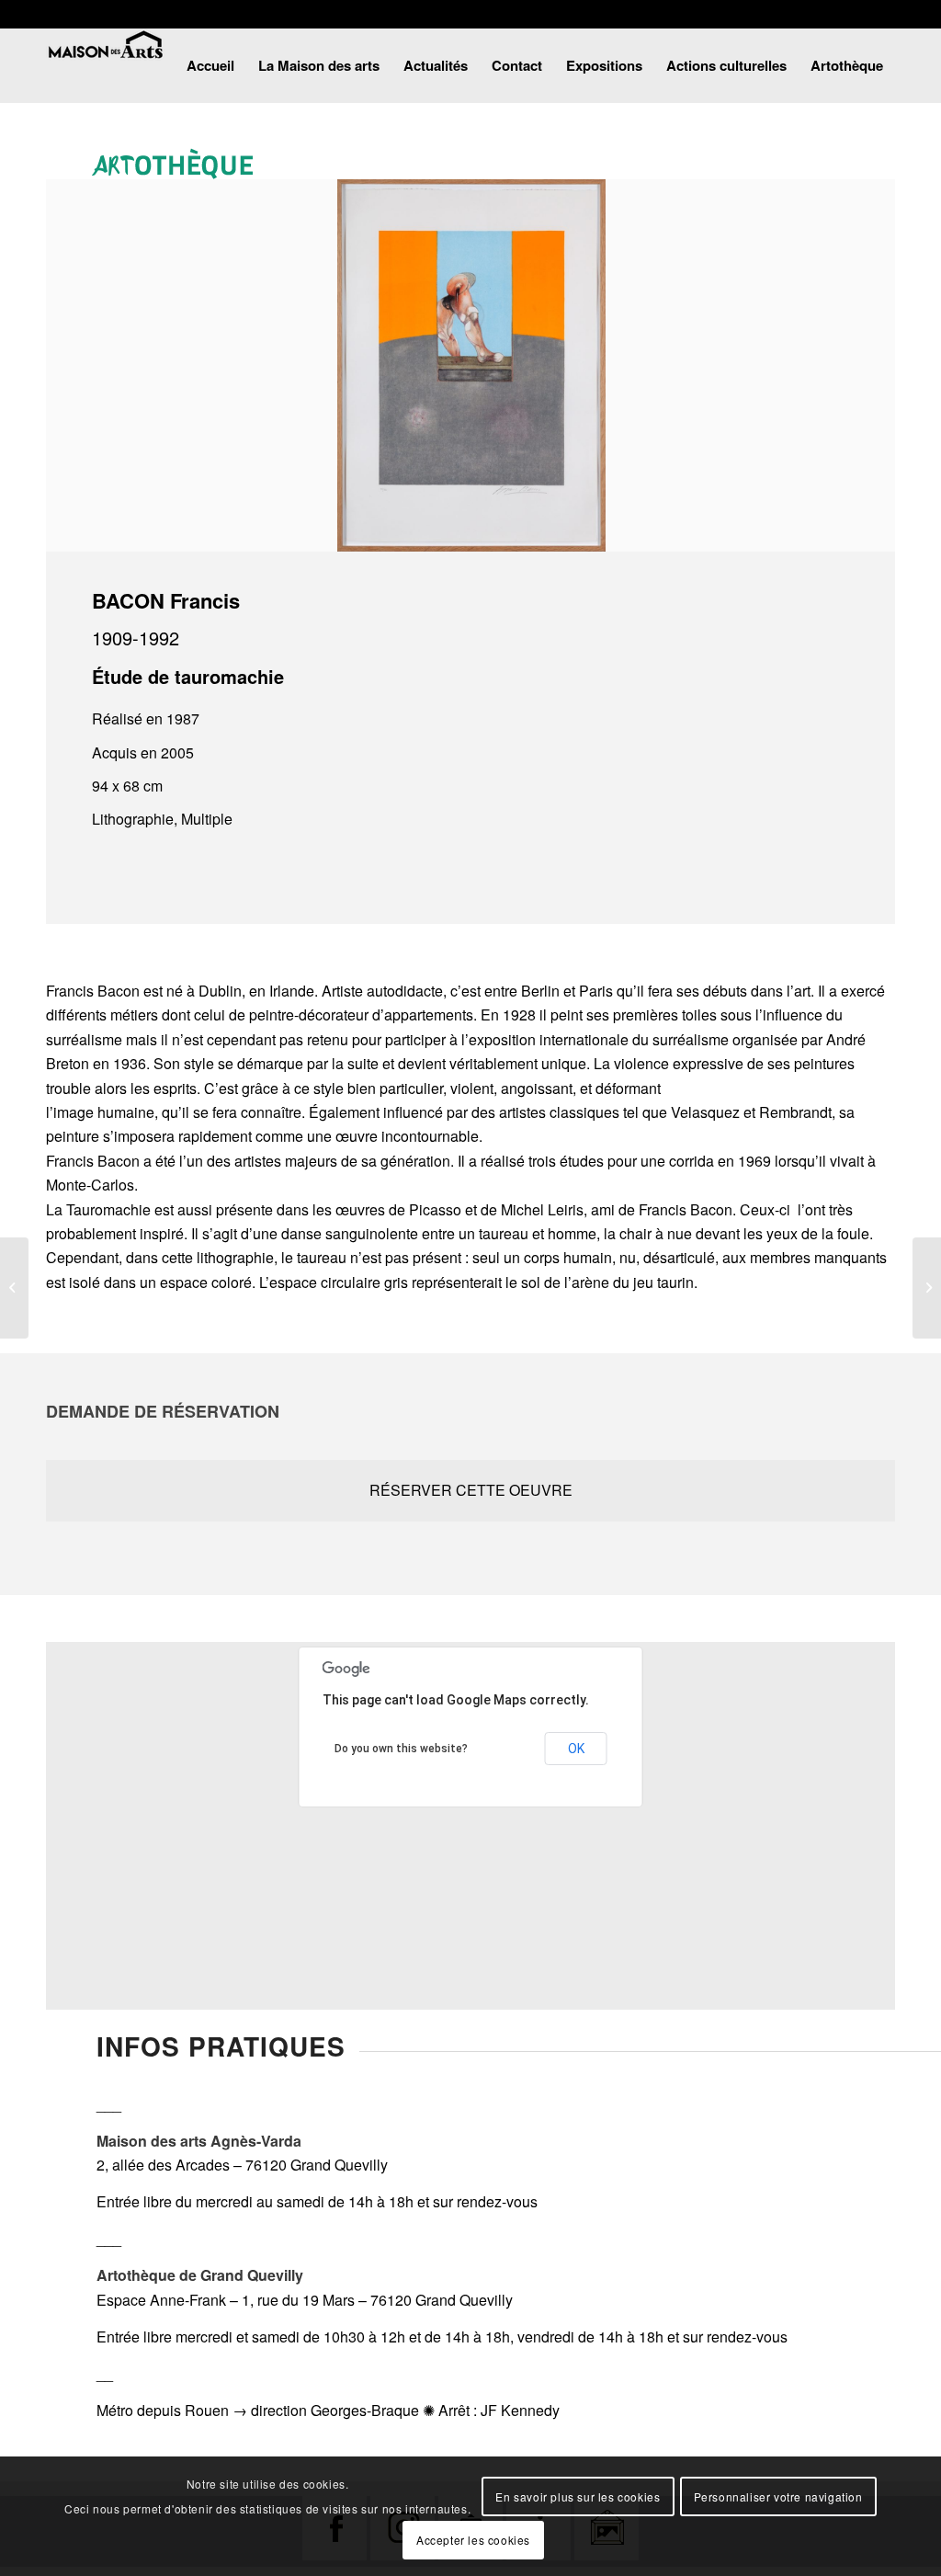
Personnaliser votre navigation (778, 2496)
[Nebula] (927, 1288)
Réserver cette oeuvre (471, 1490)
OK (576, 1749)
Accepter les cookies (473, 2540)
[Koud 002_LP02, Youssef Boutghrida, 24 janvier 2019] (14, 1288)
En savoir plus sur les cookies (578, 2496)
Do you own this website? (401, 1749)
